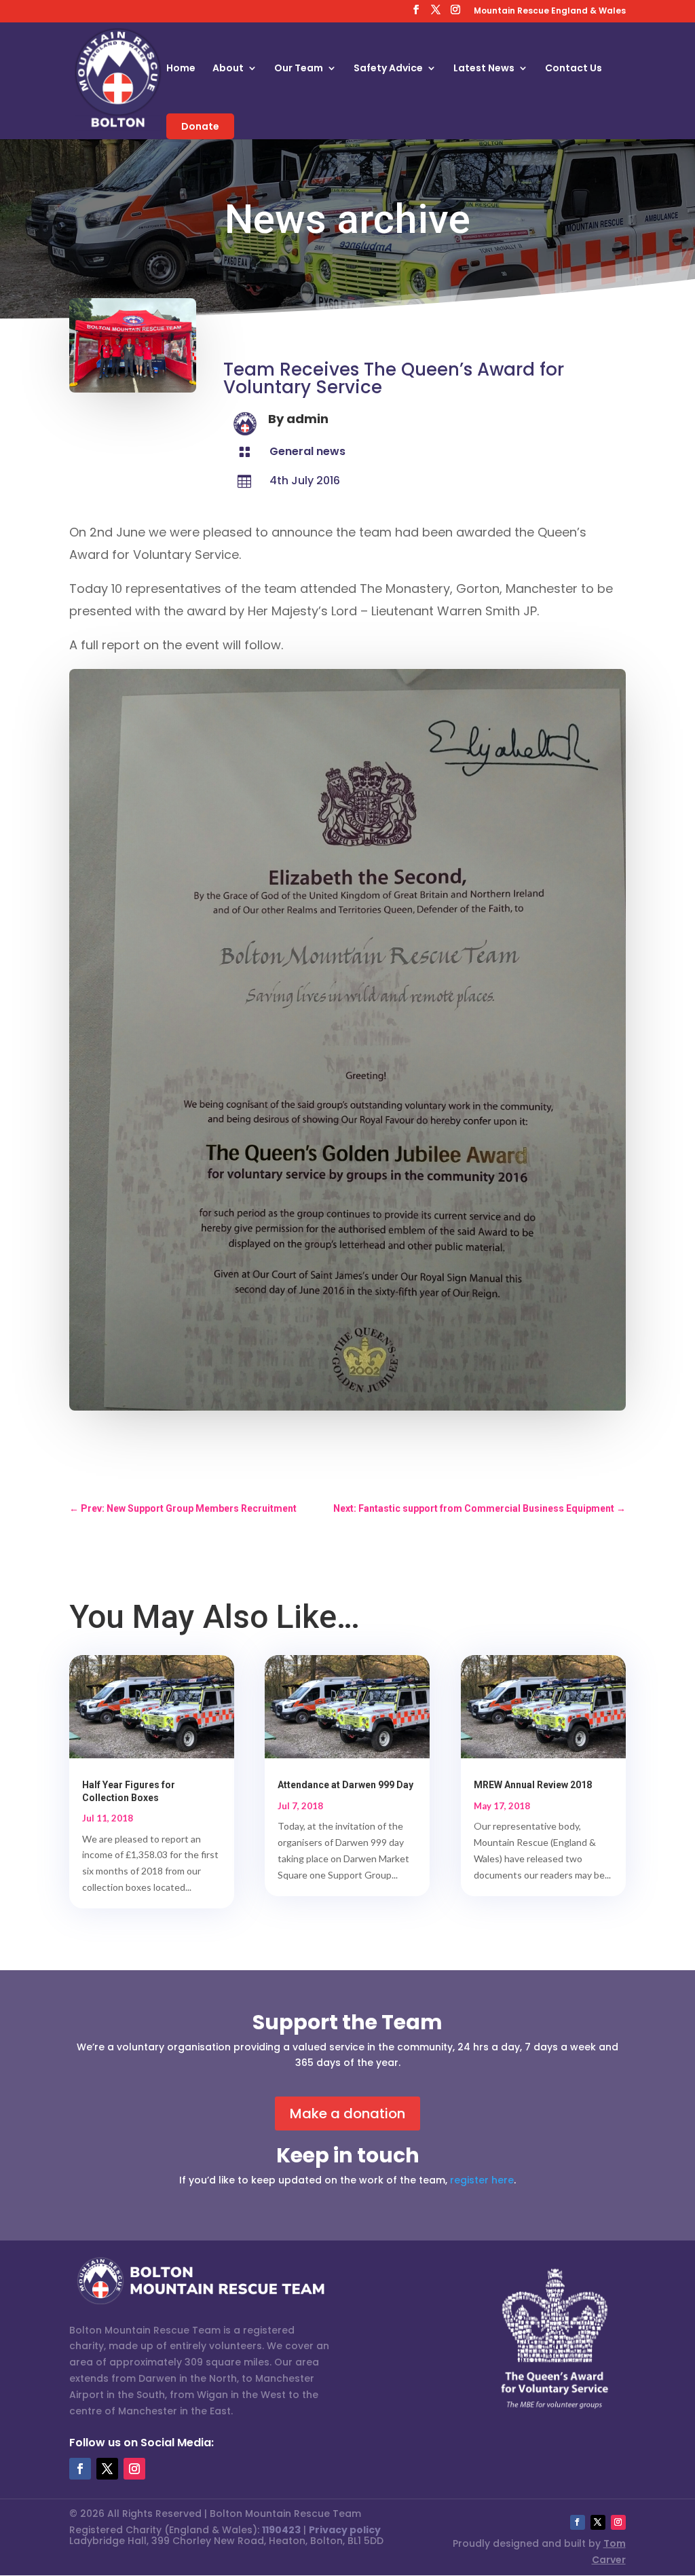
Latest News (484, 69)
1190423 (281, 2530)
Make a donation (347, 2114)
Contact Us (574, 69)
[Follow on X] (107, 2469)
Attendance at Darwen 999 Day (345, 1785)
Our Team (299, 69)
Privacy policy (345, 2530)
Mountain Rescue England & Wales (550, 12)
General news (307, 451)
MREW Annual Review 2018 (533, 1785)
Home (181, 69)
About (228, 69)
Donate (200, 126)
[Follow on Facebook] (80, 2469)
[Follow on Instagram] (134, 2469)
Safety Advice (388, 69)
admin (307, 419)
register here (482, 2180)
